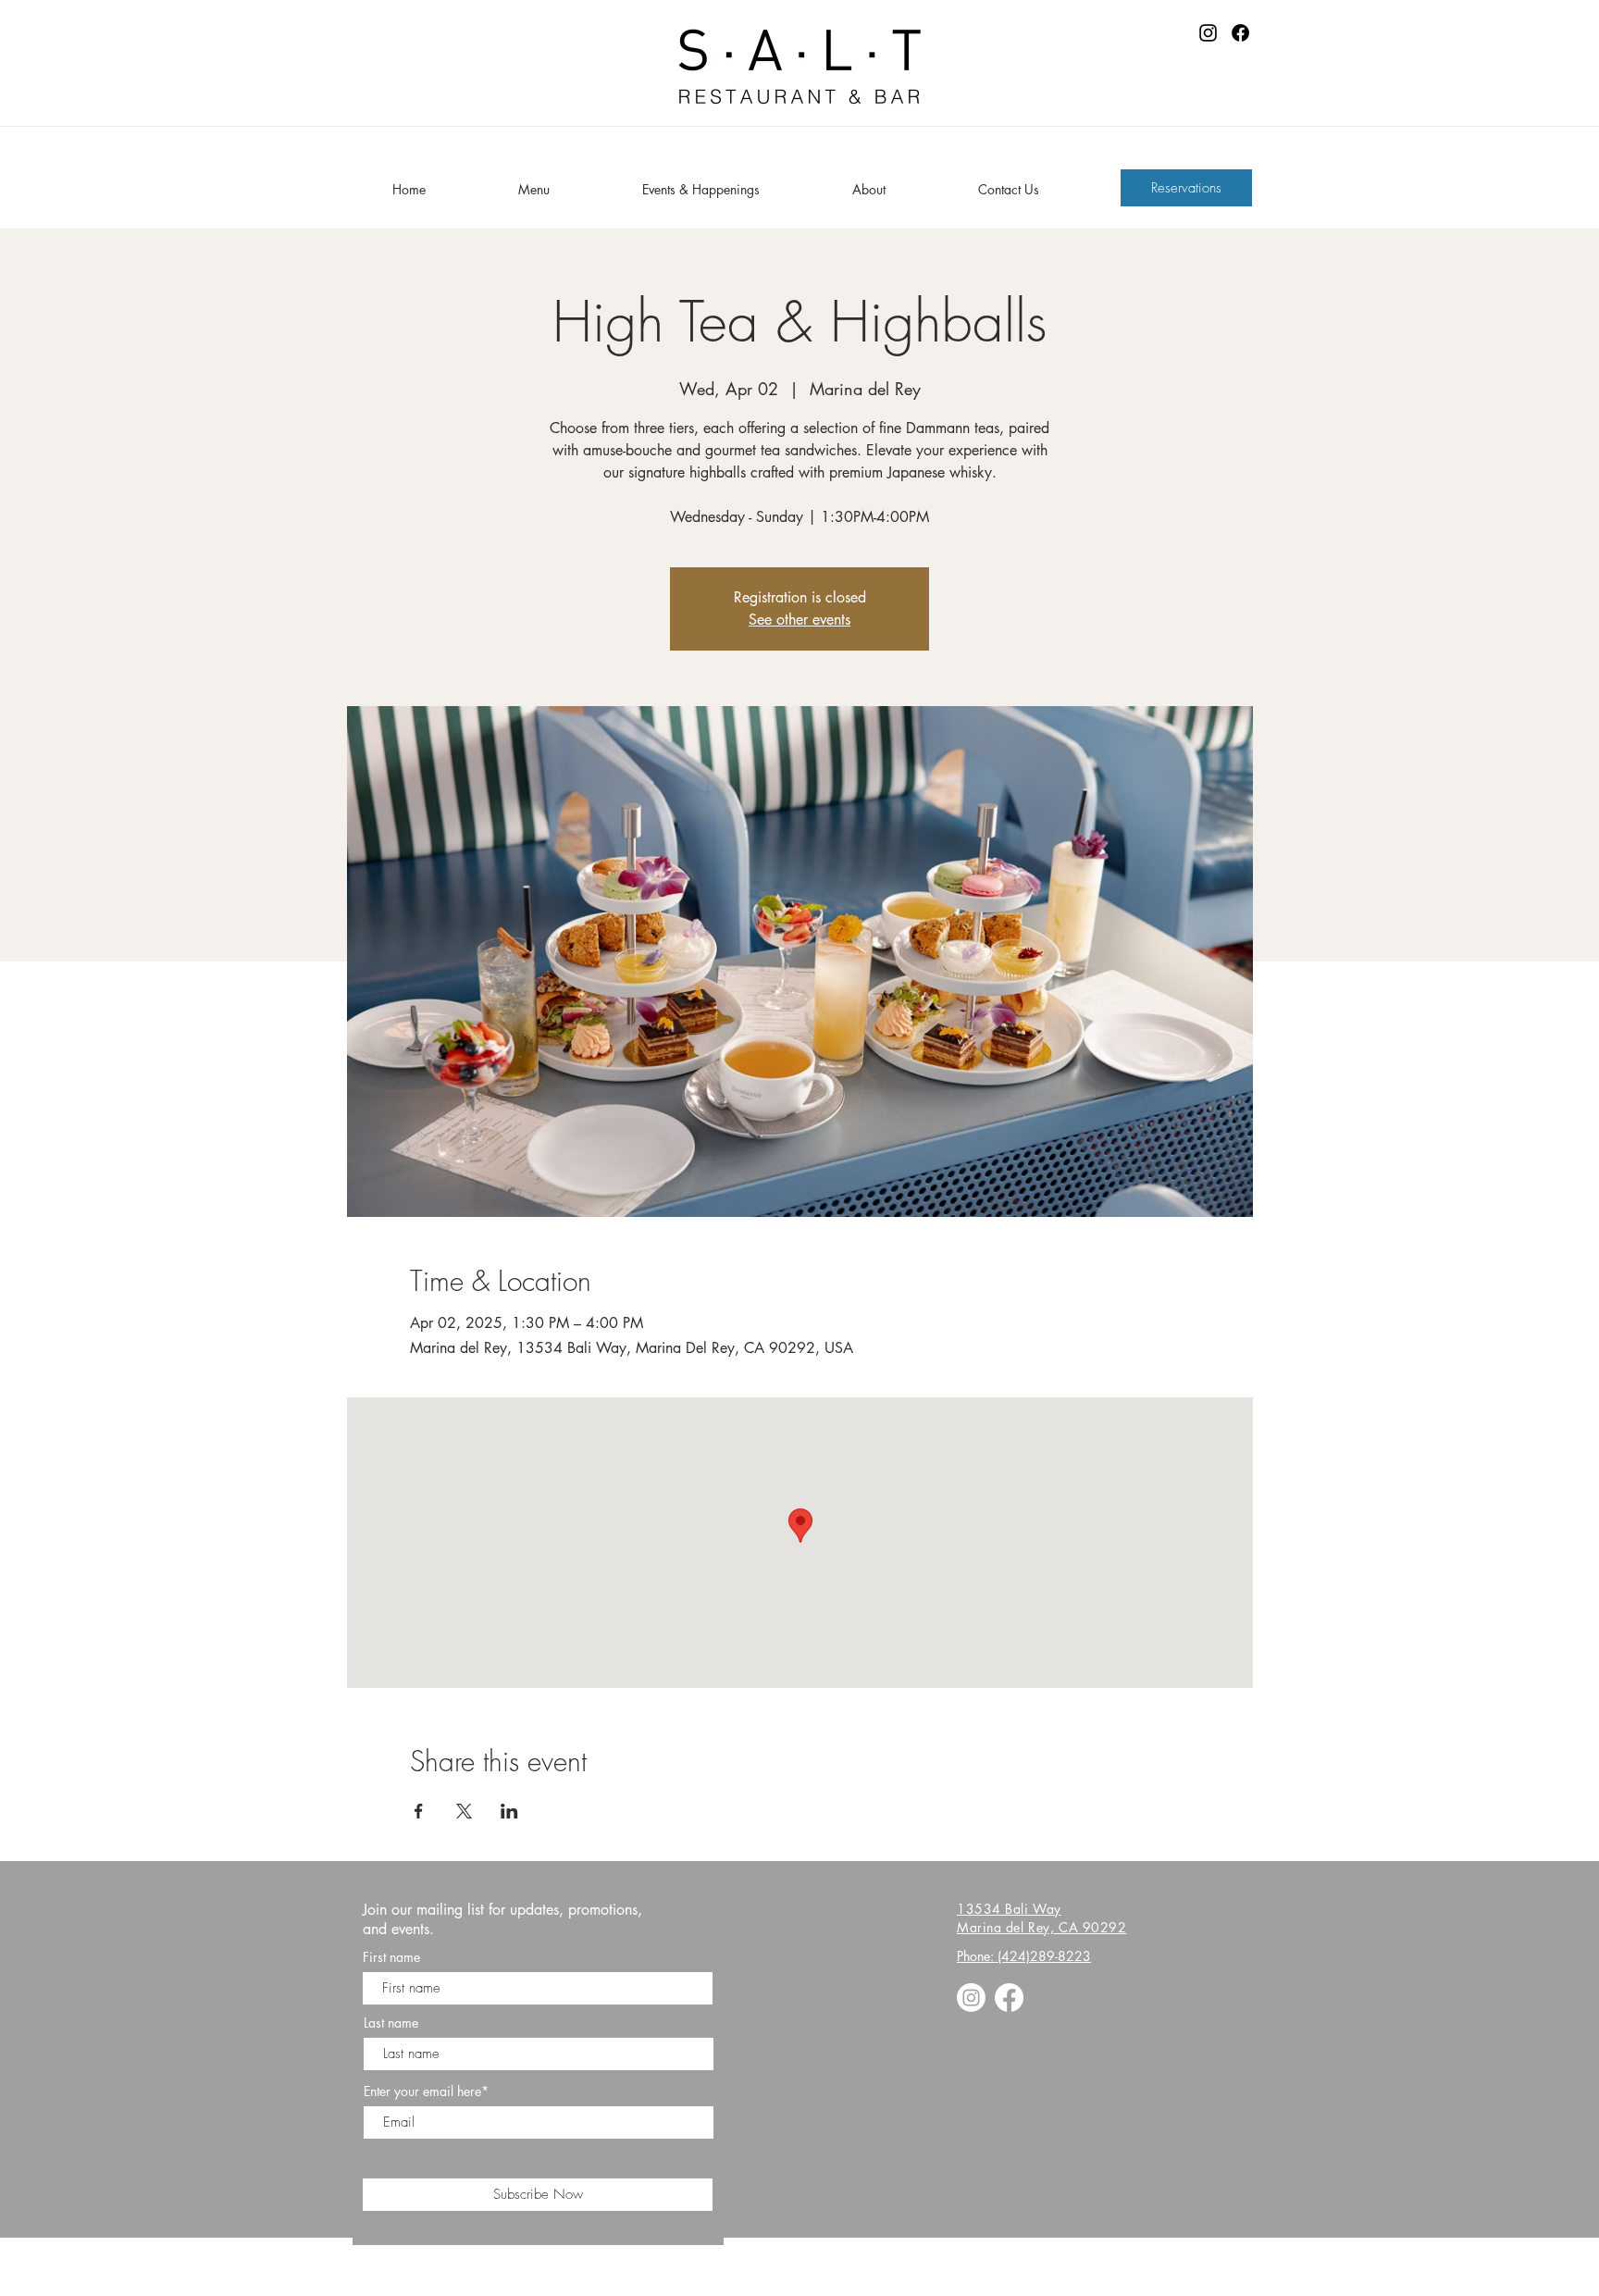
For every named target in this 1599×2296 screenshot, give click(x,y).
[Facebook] (1240, 33)
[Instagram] (1208, 33)
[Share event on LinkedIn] (509, 1811)
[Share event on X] (464, 1811)
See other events (799, 620)
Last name (391, 2023)
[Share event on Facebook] (419, 1811)
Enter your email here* (426, 2091)
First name (391, 1957)
